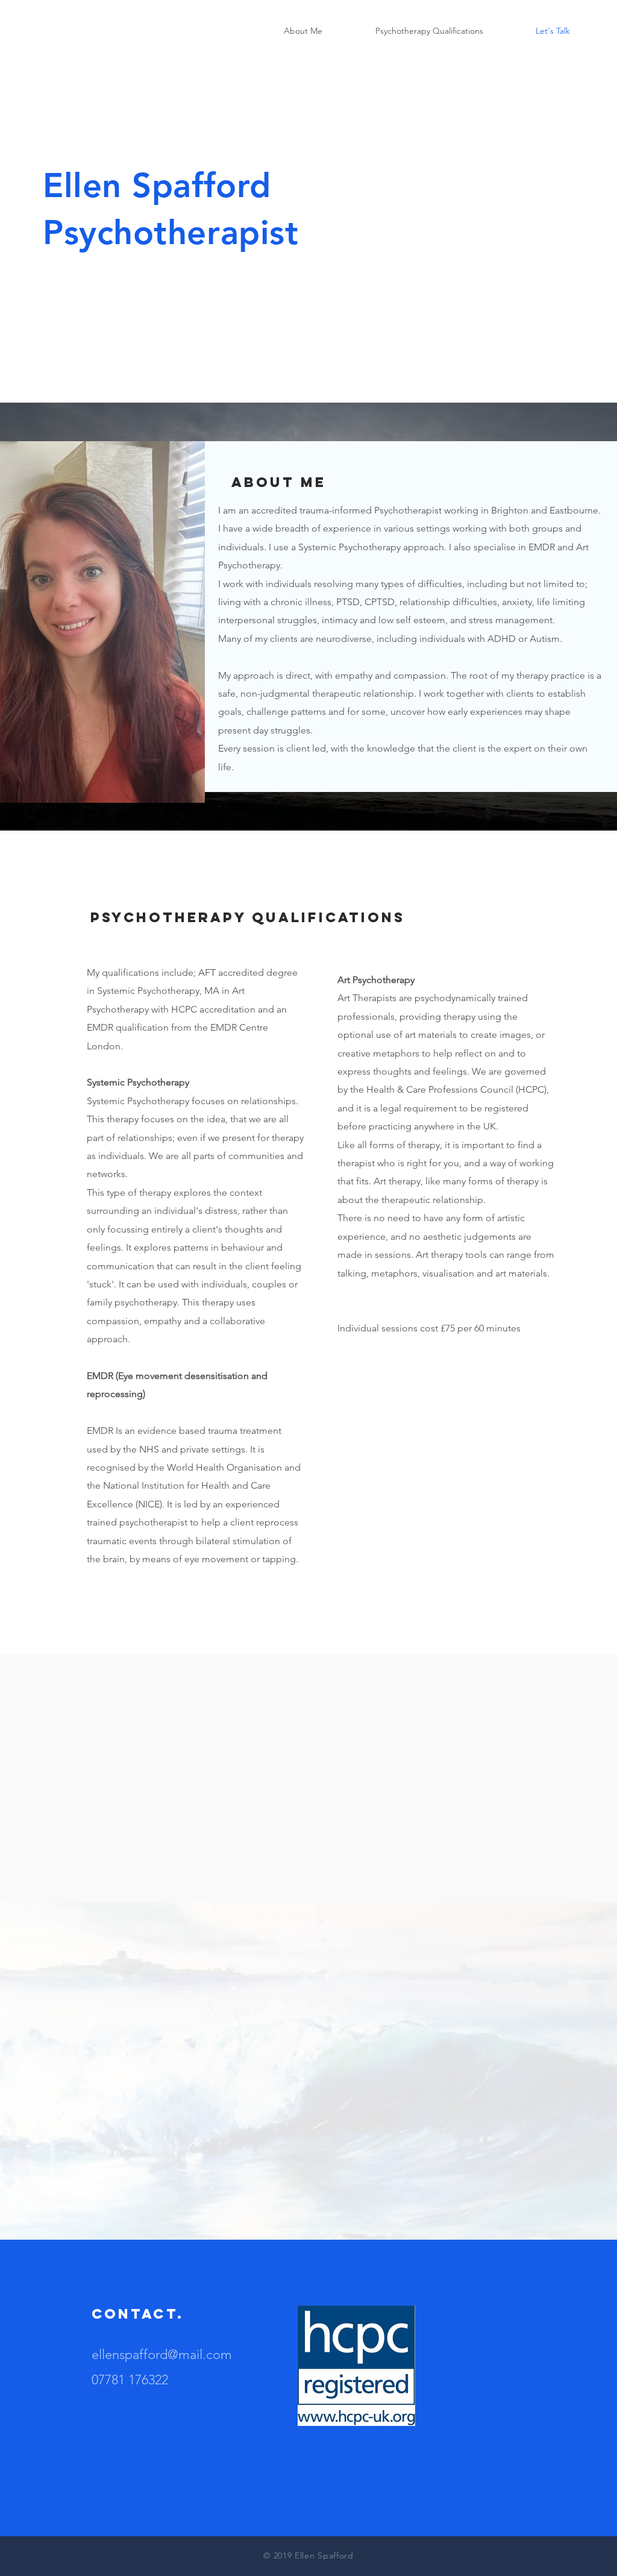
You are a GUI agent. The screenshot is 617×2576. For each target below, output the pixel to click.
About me (279, 482)
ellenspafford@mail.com (162, 2355)
